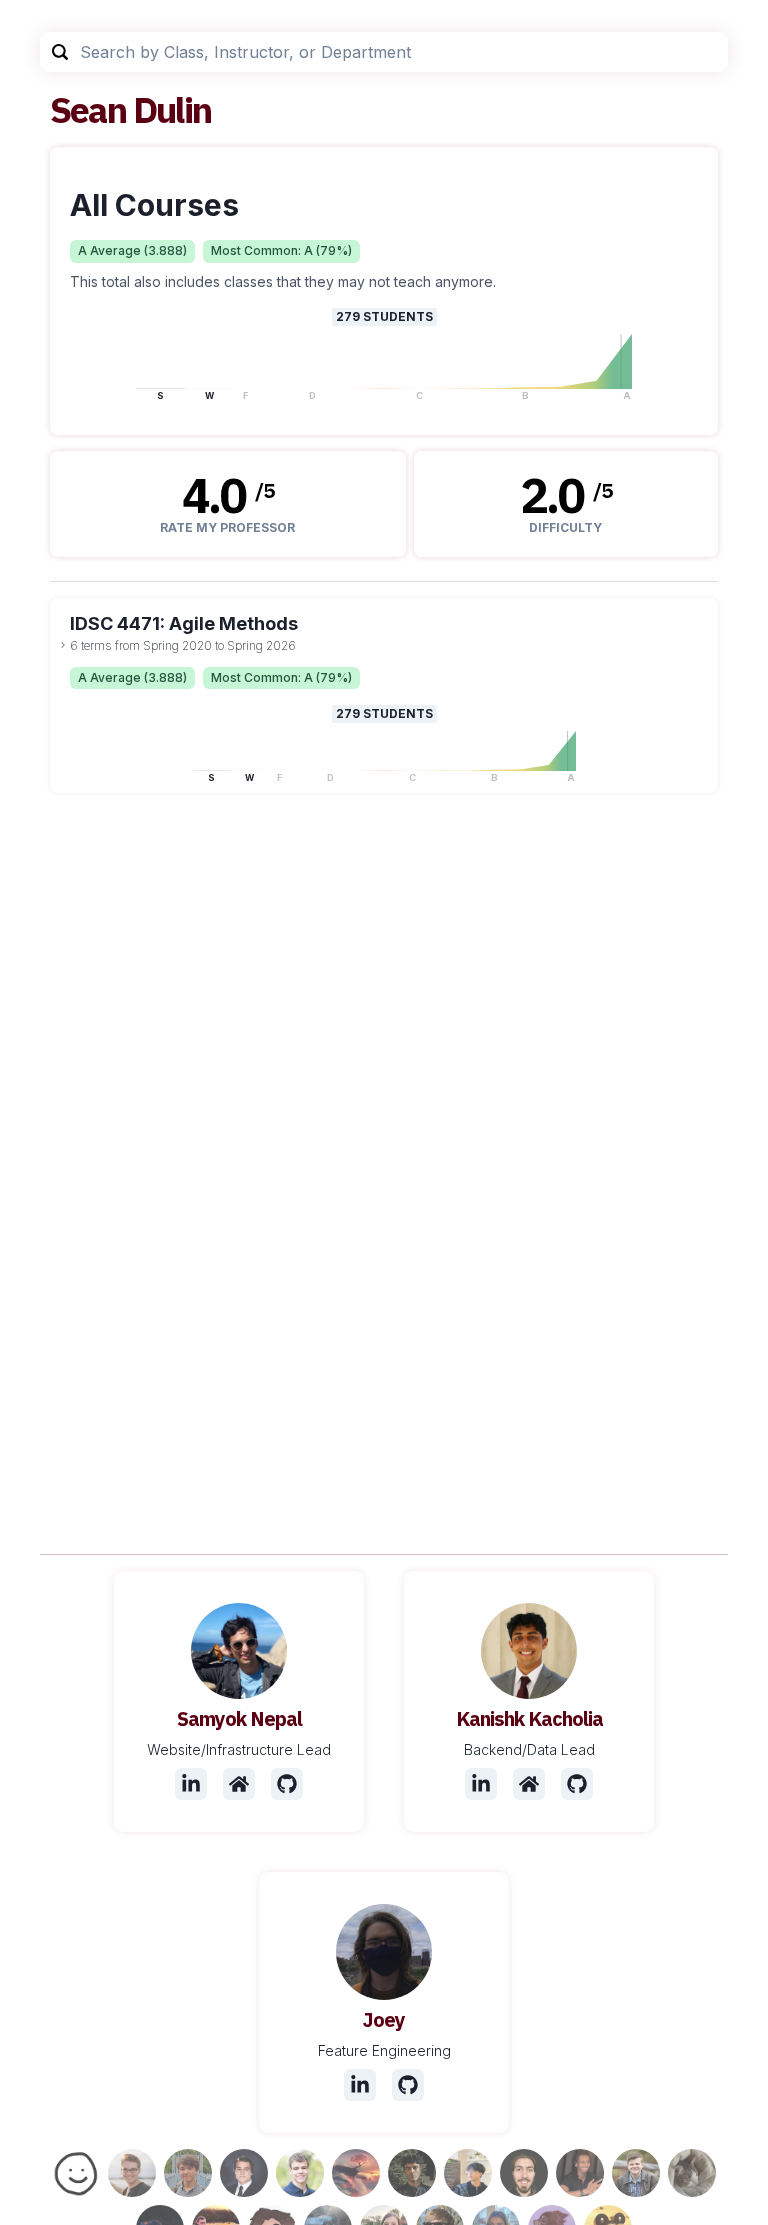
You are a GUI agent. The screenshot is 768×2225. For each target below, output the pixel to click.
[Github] (287, 1784)
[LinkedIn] (191, 1784)
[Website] (239, 1784)
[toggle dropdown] (63, 645)
